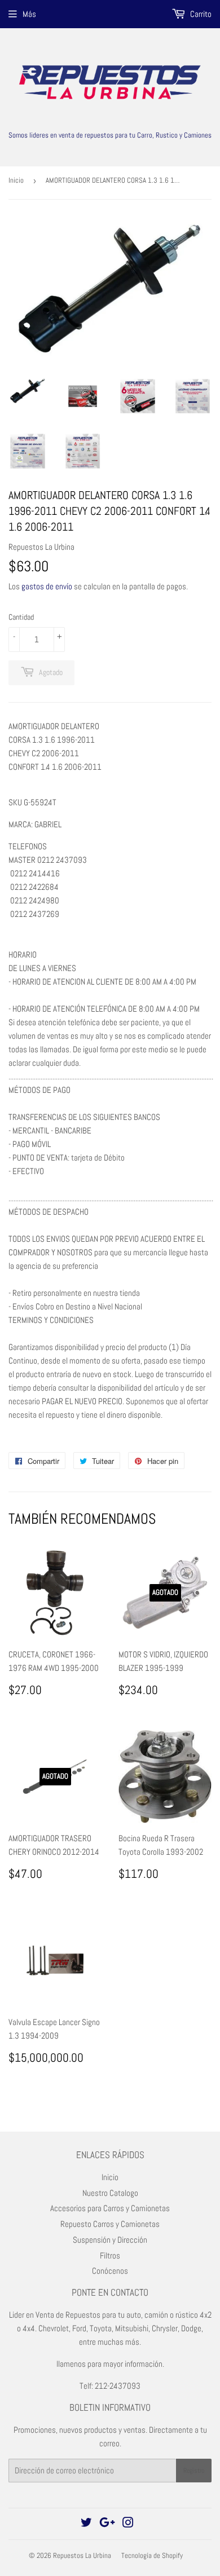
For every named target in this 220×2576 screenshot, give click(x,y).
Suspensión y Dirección (110, 2240)
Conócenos (110, 2271)
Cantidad (21, 617)
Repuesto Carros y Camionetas (110, 2224)
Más (29, 14)
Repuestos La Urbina (82, 2555)
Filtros (110, 2255)
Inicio (16, 180)
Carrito (200, 14)
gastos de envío (47, 586)
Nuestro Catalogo (110, 2193)
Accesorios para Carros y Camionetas (110, 2208)
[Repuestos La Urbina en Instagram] (128, 2524)
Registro (194, 2471)
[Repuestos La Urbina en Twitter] (86, 2524)
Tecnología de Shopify (152, 2555)
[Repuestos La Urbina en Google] (107, 2524)
